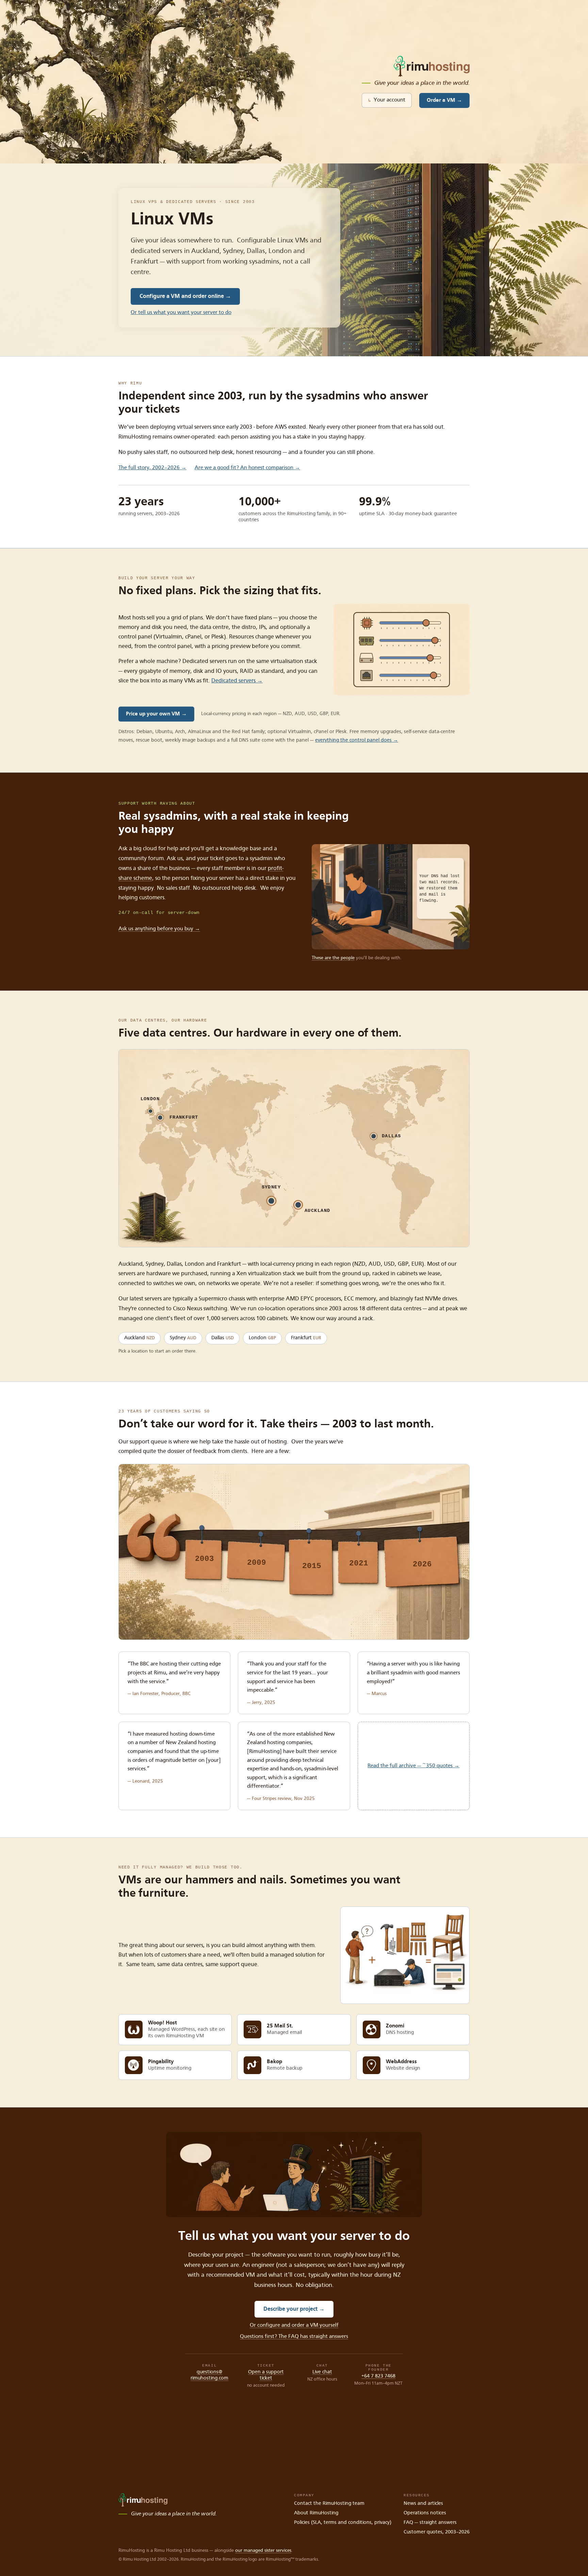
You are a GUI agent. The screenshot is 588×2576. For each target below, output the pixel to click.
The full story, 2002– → (152, 468)
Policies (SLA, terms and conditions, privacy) (343, 2523)
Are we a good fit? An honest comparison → (247, 468)
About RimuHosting (316, 2513)
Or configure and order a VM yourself (294, 2325)
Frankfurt (306, 1338)
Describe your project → (294, 2309)
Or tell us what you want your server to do (181, 313)
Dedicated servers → (237, 681)
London (262, 1338)
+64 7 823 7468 (378, 2376)
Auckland (140, 1338)
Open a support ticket (266, 2375)
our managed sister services (263, 2550)
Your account (387, 100)
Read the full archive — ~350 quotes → (413, 1766)
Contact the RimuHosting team (329, 2504)
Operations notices (425, 2513)
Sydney (183, 1338)
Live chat (322, 2372)
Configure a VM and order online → (185, 296)
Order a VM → (444, 100)
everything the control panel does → (357, 740)
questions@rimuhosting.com (209, 2375)
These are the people (333, 958)
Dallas (223, 1338)
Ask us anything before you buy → (159, 929)
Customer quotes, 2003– (437, 2532)
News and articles (423, 2504)
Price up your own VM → (156, 714)
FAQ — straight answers (430, 2523)
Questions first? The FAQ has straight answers (294, 2337)
